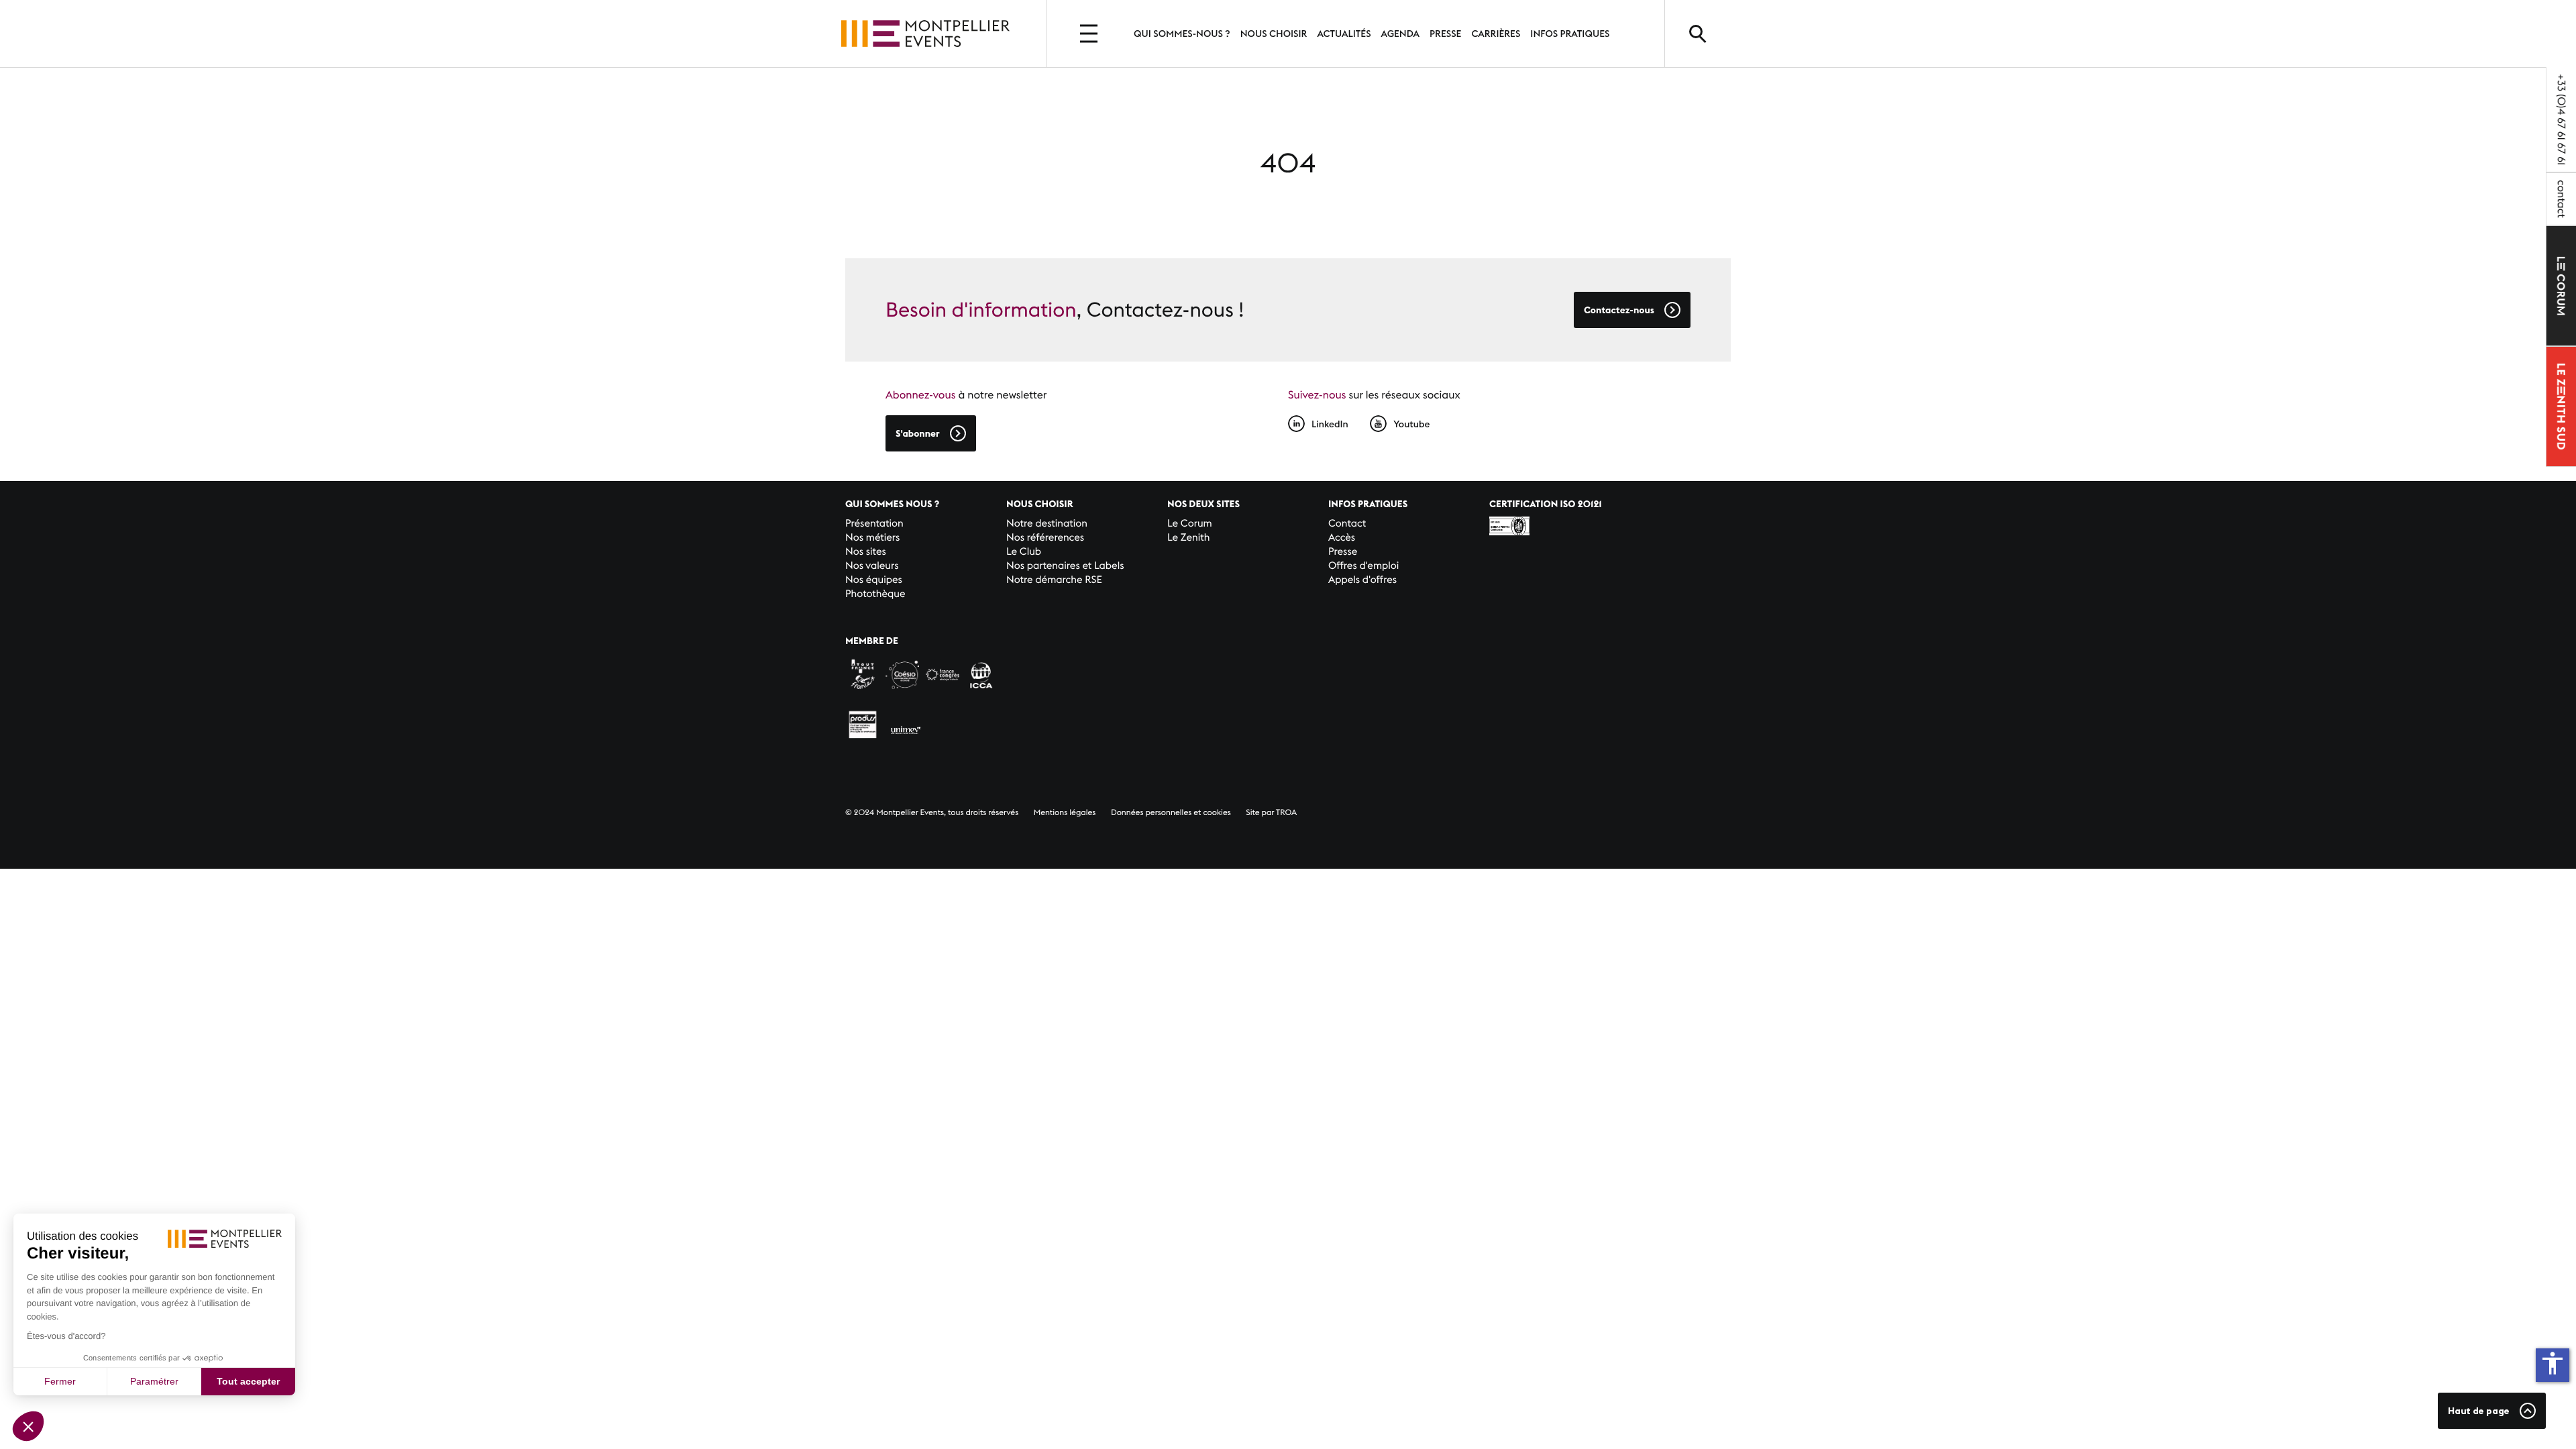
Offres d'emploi (1363, 566)
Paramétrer (154, 1381)
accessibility (2553, 1363)
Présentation (874, 524)
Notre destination (1047, 524)
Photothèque (875, 594)
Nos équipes (874, 580)
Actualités (1344, 34)
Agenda (1400, 34)
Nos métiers (872, 538)
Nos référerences (1045, 538)
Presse (1445, 34)
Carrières (1496, 34)
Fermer (60, 1381)
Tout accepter (248, 1381)
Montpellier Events (925, 34)
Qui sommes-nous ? (1182, 34)
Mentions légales (1065, 813)
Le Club (1024, 552)
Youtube (1411, 424)
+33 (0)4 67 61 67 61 (2561, 119)
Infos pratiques (1570, 34)
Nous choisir (1274, 34)
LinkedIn (1330, 424)
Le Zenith (1188, 538)
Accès (1342, 538)
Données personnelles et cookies (1171, 813)
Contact (1347, 524)
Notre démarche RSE (1054, 580)
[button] (28, 1426)
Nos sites (866, 552)
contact (2561, 199)
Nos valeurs (872, 566)
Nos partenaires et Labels (1065, 566)
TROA (1286, 813)
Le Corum (1190, 524)
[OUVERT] (1090, 34)
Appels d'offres (1362, 580)
